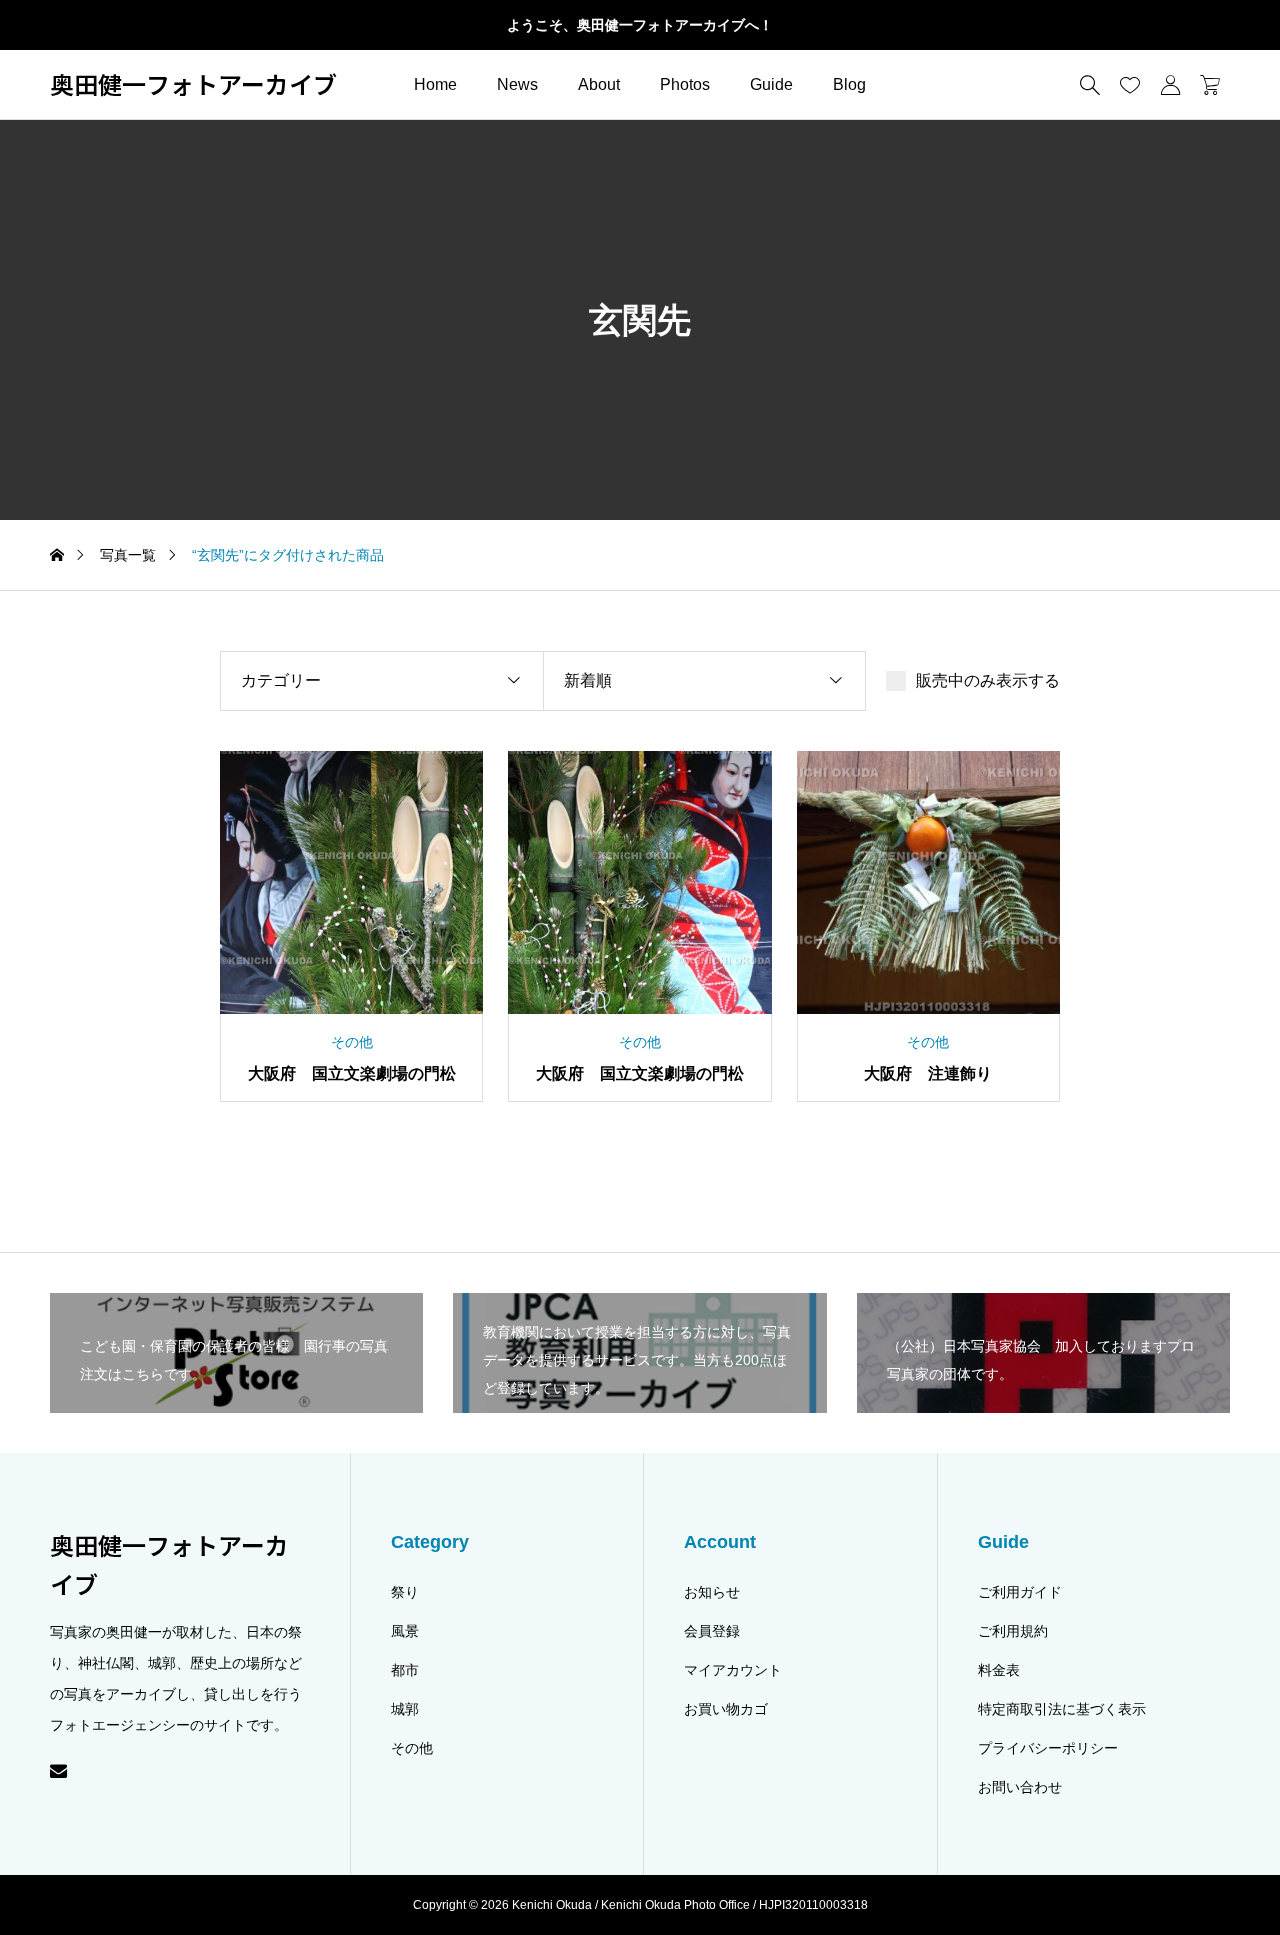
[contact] (58, 1770)
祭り (405, 1592)
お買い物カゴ (726, 1709)
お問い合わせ (1020, 1787)
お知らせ (712, 1592)
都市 (405, 1670)
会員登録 (712, 1631)
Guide (771, 84)
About (599, 84)
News (517, 84)
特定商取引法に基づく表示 (1062, 1709)
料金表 (999, 1670)
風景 (405, 1631)
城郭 (405, 1709)
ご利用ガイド (1020, 1592)
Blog (849, 84)
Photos (685, 84)
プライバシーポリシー (1048, 1748)
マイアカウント (733, 1670)
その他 (412, 1748)
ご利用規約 (1013, 1631)
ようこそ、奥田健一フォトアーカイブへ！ (640, 25)
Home (435, 84)
